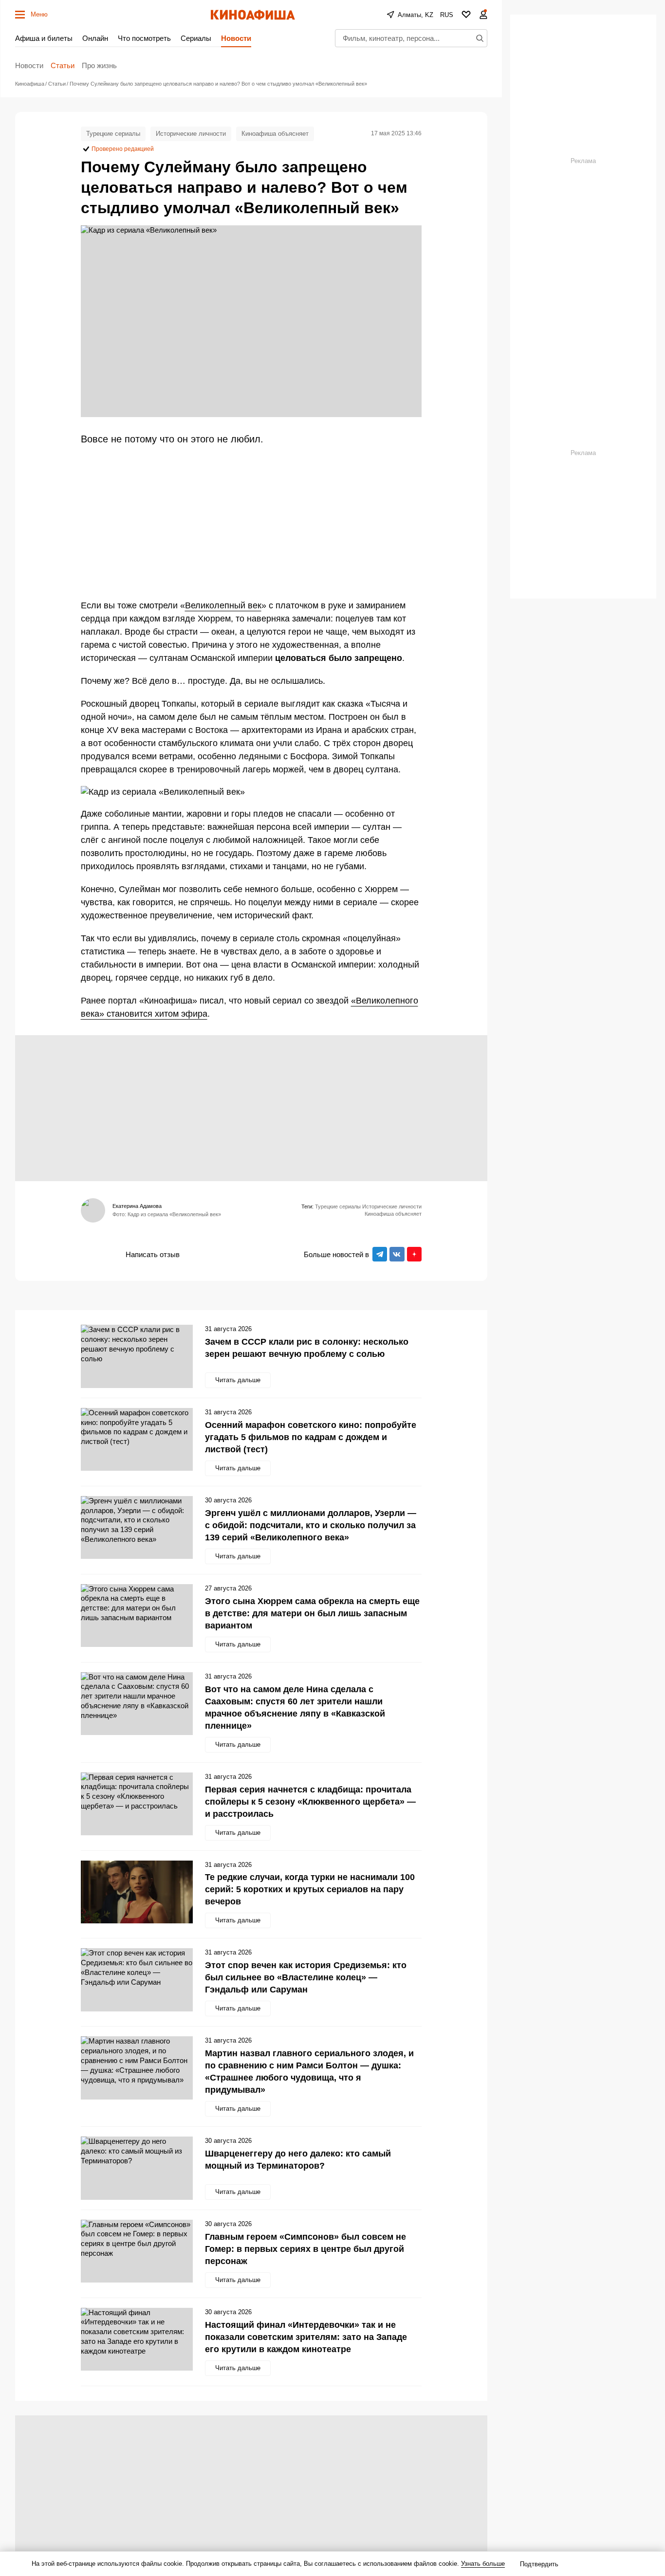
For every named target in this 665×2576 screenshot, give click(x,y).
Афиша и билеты (44, 38)
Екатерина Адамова (137, 1206)
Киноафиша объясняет (275, 134)
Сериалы (196, 38)
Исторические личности (191, 134)
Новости (236, 38)
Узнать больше (483, 2564)
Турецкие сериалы (113, 134)
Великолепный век (223, 605)
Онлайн (95, 38)
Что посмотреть (144, 38)
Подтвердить (539, 2564)
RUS (447, 15)
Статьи (63, 65)
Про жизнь (99, 65)
